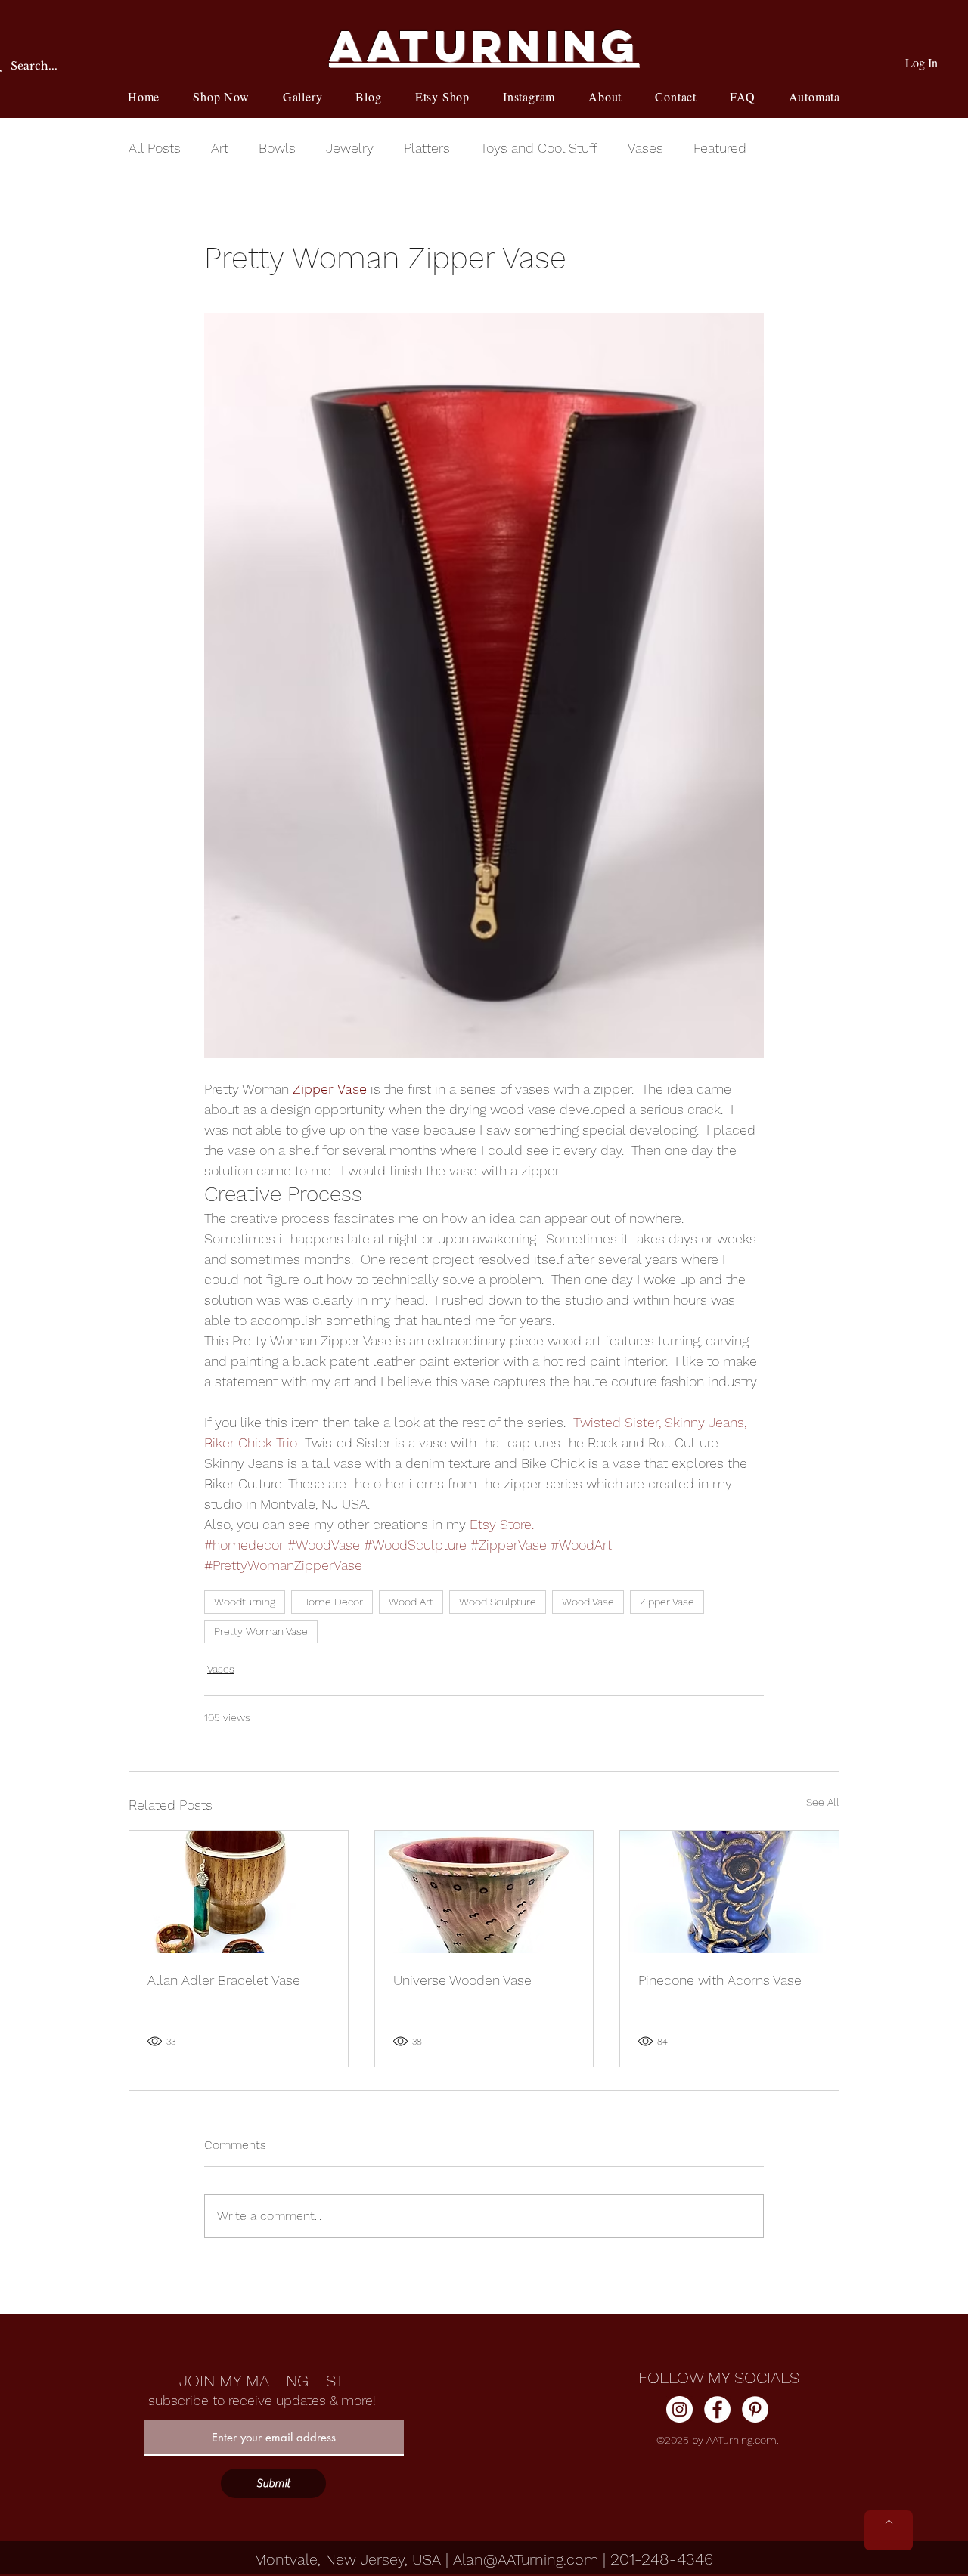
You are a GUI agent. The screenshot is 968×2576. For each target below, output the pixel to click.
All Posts (155, 148)
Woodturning (245, 1602)
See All (823, 1802)
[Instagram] (679, 2409)
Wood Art (411, 1602)
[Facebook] (717, 2409)
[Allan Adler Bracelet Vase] (239, 1892)
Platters (427, 148)
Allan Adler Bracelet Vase (224, 1980)
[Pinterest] (755, 2409)
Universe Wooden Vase (462, 1980)
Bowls (277, 148)
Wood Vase (588, 1602)
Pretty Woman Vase (261, 1631)
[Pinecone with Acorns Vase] (729, 1892)
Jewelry (350, 148)
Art (220, 148)
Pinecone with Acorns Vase (720, 1980)
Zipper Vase (667, 1602)
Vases (645, 148)
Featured (720, 148)
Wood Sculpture (498, 1602)
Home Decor (332, 1602)
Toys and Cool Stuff (539, 148)
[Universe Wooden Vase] (484, 1892)
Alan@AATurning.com (526, 2559)
